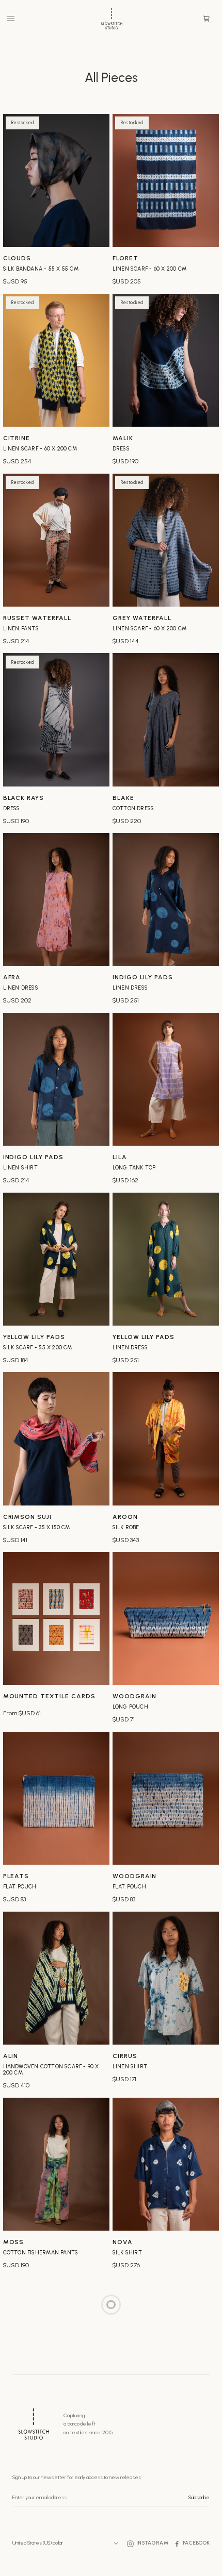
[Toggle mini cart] (206, 19)
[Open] (11, 19)
